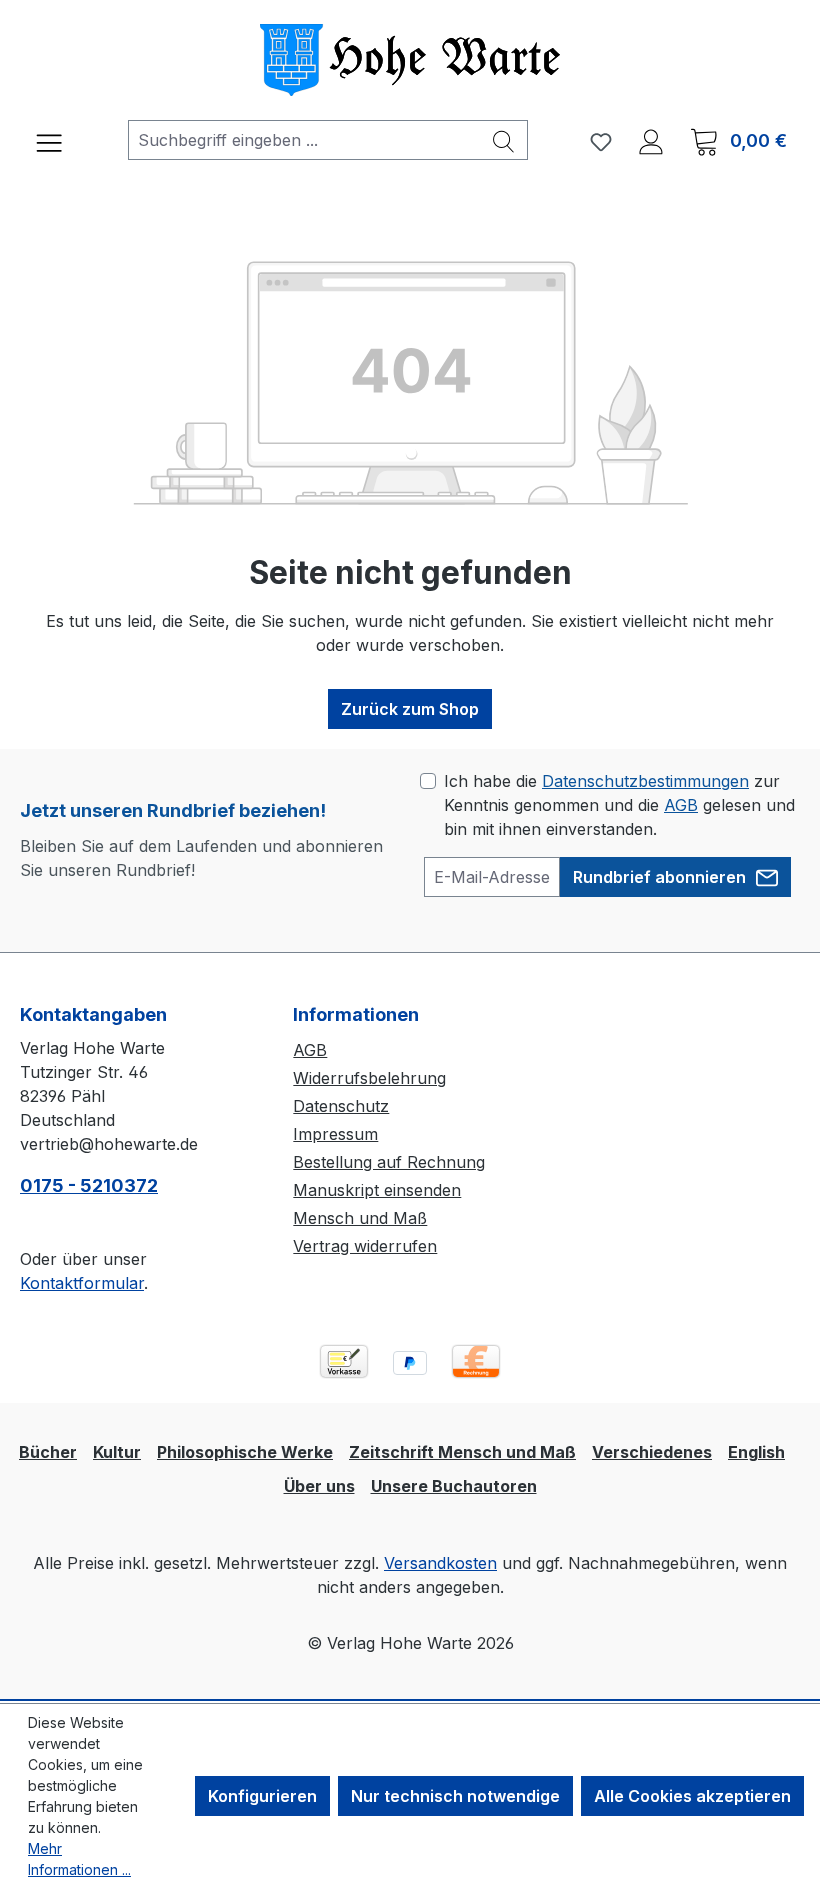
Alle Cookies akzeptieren (692, 1796)
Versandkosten (440, 1563)
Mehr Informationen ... (79, 1859)
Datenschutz (341, 1106)
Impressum (335, 1134)
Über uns (319, 1486)
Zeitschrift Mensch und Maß (462, 1452)
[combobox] (304, 140)
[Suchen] (504, 140)
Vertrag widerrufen (365, 1246)
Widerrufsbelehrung (369, 1078)
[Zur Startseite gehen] (410, 60)
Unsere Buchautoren (454, 1486)
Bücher (48, 1452)
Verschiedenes (652, 1452)
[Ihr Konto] (651, 141)
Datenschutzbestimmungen (645, 781)
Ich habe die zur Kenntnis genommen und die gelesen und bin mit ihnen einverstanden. (619, 805)
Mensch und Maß (360, 1218)
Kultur (117, 1452)
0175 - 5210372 (89, 1185)
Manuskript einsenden (377, 1190)
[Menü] (49, 140)
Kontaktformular (82, 1283)
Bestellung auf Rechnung (389, 1162)
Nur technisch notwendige (455, 1796)
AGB (681, 805)
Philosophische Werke (245, 1452)
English (756, 1452)
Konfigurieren (262, 1796)
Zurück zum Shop (410, 709)
